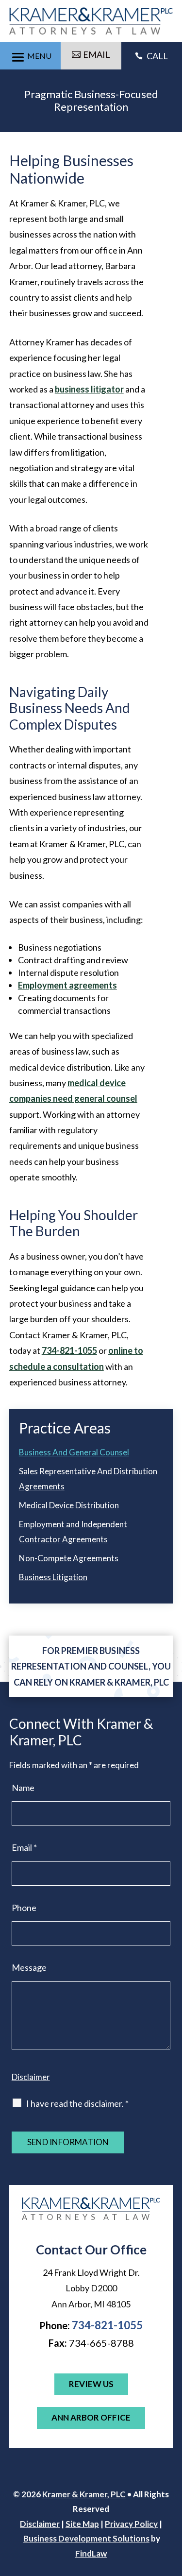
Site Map (82, 2524)
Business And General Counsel (74, 1452)
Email (24, 1847)
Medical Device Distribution (69, 1505)
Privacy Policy (131, 2524)
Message (29, 1967)
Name (23, 1788)
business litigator (89, 389)
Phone (24, 1908)
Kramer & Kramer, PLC (84, 2494)
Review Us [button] (91, 2384)
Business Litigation (53, 1577)
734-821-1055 (69, 1350)
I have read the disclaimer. (77, 2103)
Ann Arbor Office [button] (91, 2417)
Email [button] (97, 54)
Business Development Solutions (86, 2538)
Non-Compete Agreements (69, 1558)
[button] (30, 55)
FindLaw (91, 2553)
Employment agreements (67, 985)
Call (151, 56)
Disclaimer (31, 2077)
